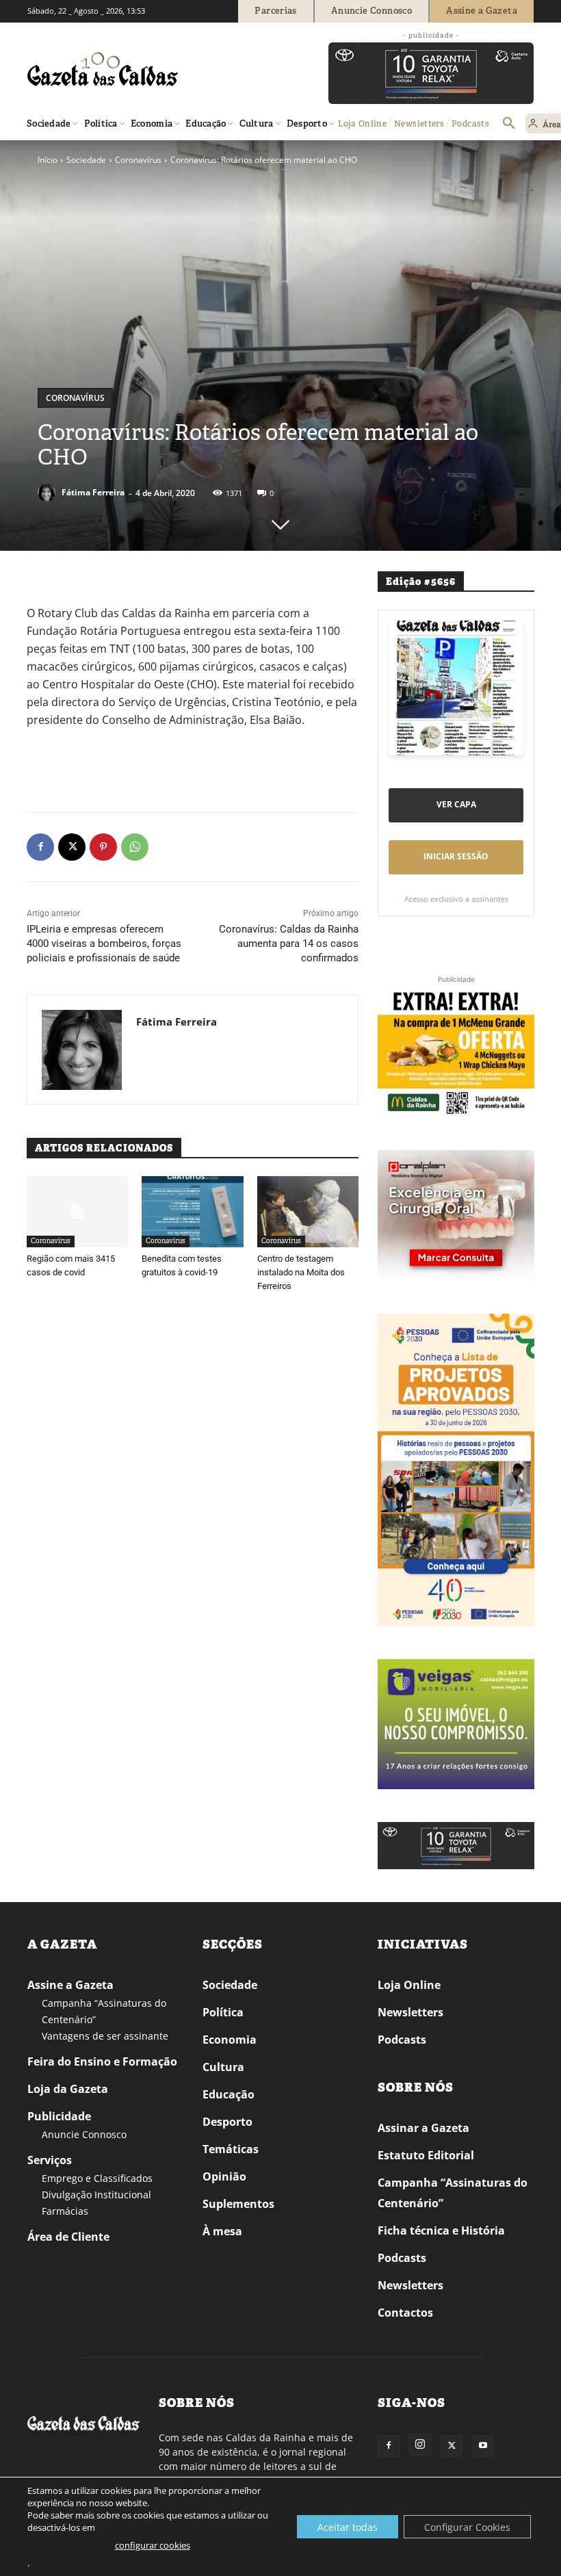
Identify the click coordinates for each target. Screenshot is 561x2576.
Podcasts (402, 2040)
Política (223, 2012)
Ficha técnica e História (441, 2230)
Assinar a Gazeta (423, 2128)
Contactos (405, 2313)
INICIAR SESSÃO (456, 856)
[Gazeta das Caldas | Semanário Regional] (157, 69)
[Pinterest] (103, 847)
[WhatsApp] (135, 847)
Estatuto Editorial (426, 2155)
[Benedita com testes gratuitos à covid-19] (192, 1212)
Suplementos (238, 2204)
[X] (72, 847)
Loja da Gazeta (68, 2089)
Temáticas (231, 2149)
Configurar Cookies (467, 2527)
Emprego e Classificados (97, 2178)
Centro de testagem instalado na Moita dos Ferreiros (301, 1272)
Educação (229, 2094)
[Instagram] (420, 2445)
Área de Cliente (68, 2237)
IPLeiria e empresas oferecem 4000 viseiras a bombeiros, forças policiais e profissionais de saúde (104, 944)
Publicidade (59, 2116)
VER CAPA (456, 804)
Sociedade (86, 160)
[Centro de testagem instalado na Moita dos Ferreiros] (308, 1212)
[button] (509, 124)
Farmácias (65, 2211)
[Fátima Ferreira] (49, 493)
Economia (230, 2040)
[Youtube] (483, 2446)
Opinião (224, 2176)
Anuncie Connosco (84, 2134)
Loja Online (409, 1985)
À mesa (222, 2231)
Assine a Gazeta (70, 1985)
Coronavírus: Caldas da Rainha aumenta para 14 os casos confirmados (289, 944)
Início (48, 160)
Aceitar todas (348, 2527)
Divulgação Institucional (96, 2195)
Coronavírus (138, 160)
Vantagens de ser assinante (105, 2036)
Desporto (227, 2122)
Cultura (223, 2067)
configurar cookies (153, 2545)
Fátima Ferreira (93, 492)
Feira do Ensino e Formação (102, 2061)
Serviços (50, 2160)
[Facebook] (40, 847)
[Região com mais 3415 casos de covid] (77, 1212)
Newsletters (410, 2012)
